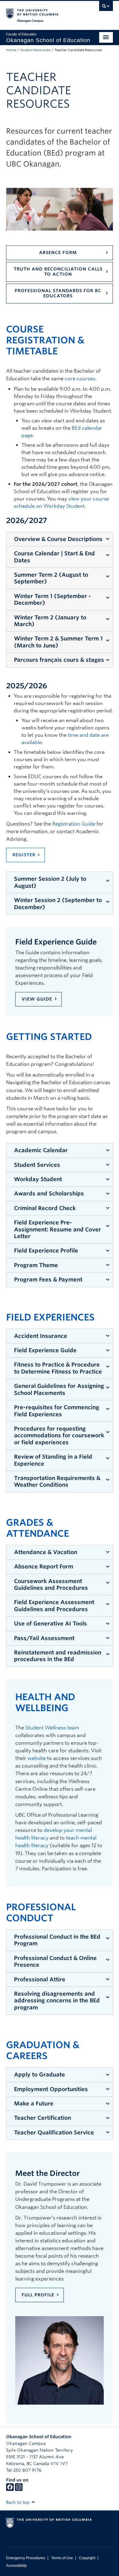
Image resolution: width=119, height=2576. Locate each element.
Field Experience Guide (45, 1350)
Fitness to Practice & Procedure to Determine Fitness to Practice (58, 1368)
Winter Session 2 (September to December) (58, 903)
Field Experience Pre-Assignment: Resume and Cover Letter (58, 1229)
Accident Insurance (41, 1336)
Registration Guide (74, 824)
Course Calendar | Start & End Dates (54, 557)
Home (11, 50)
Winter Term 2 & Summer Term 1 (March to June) (58, 642)
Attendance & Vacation (46, 1552)
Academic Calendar (41, 1150)
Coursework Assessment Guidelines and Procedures (51, 1584)
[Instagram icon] (19, 2489)
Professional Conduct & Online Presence (55, 1961)
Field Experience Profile (46, 1250)
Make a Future (34, 2103)
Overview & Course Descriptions (58, 539)
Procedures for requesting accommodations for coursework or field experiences (59, 1435)
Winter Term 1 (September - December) (52, 599)
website (37, 1758)
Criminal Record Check (45, 1208)
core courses (80, 379)
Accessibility (16, 2566)
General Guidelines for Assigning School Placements (59, 1389)
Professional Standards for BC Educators (58, 293)
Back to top (18, 2502)
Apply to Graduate (40, 2074)
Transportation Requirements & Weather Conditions (57, 1481)
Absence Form (58, 253)
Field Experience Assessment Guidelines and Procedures (54, 1605)
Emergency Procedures (26, 2558)
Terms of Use (62, 2558)
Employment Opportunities (51, 2089)
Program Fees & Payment (48, 1279)
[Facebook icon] (10, 2489)
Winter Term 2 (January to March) (50, 621)
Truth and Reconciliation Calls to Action (58, 272)
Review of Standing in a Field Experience (53, 1460)
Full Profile (38, 2295)
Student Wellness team (52, 1728)
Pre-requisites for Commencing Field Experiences (57, 1411)
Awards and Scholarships (49, 1193)
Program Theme (36, 1265)
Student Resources (35, 50)
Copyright (87, 2558)
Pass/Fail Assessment (44, 1638)
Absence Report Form (44, 1566)
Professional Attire (40, 1979)
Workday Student (38, 1179)
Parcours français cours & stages (59, 660)
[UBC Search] (106, 8)
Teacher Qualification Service (54, 2132)
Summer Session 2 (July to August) (50, 882)
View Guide (37, 999)
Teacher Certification (43, 2118)
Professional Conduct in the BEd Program (57, 1940)
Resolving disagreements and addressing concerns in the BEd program (57, 2001)
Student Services (37, 1165)
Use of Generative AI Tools (50, 1623)
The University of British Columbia (43, 13)
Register (24, 855)
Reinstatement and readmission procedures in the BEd (58, 1656)
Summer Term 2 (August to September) (51, 578)
